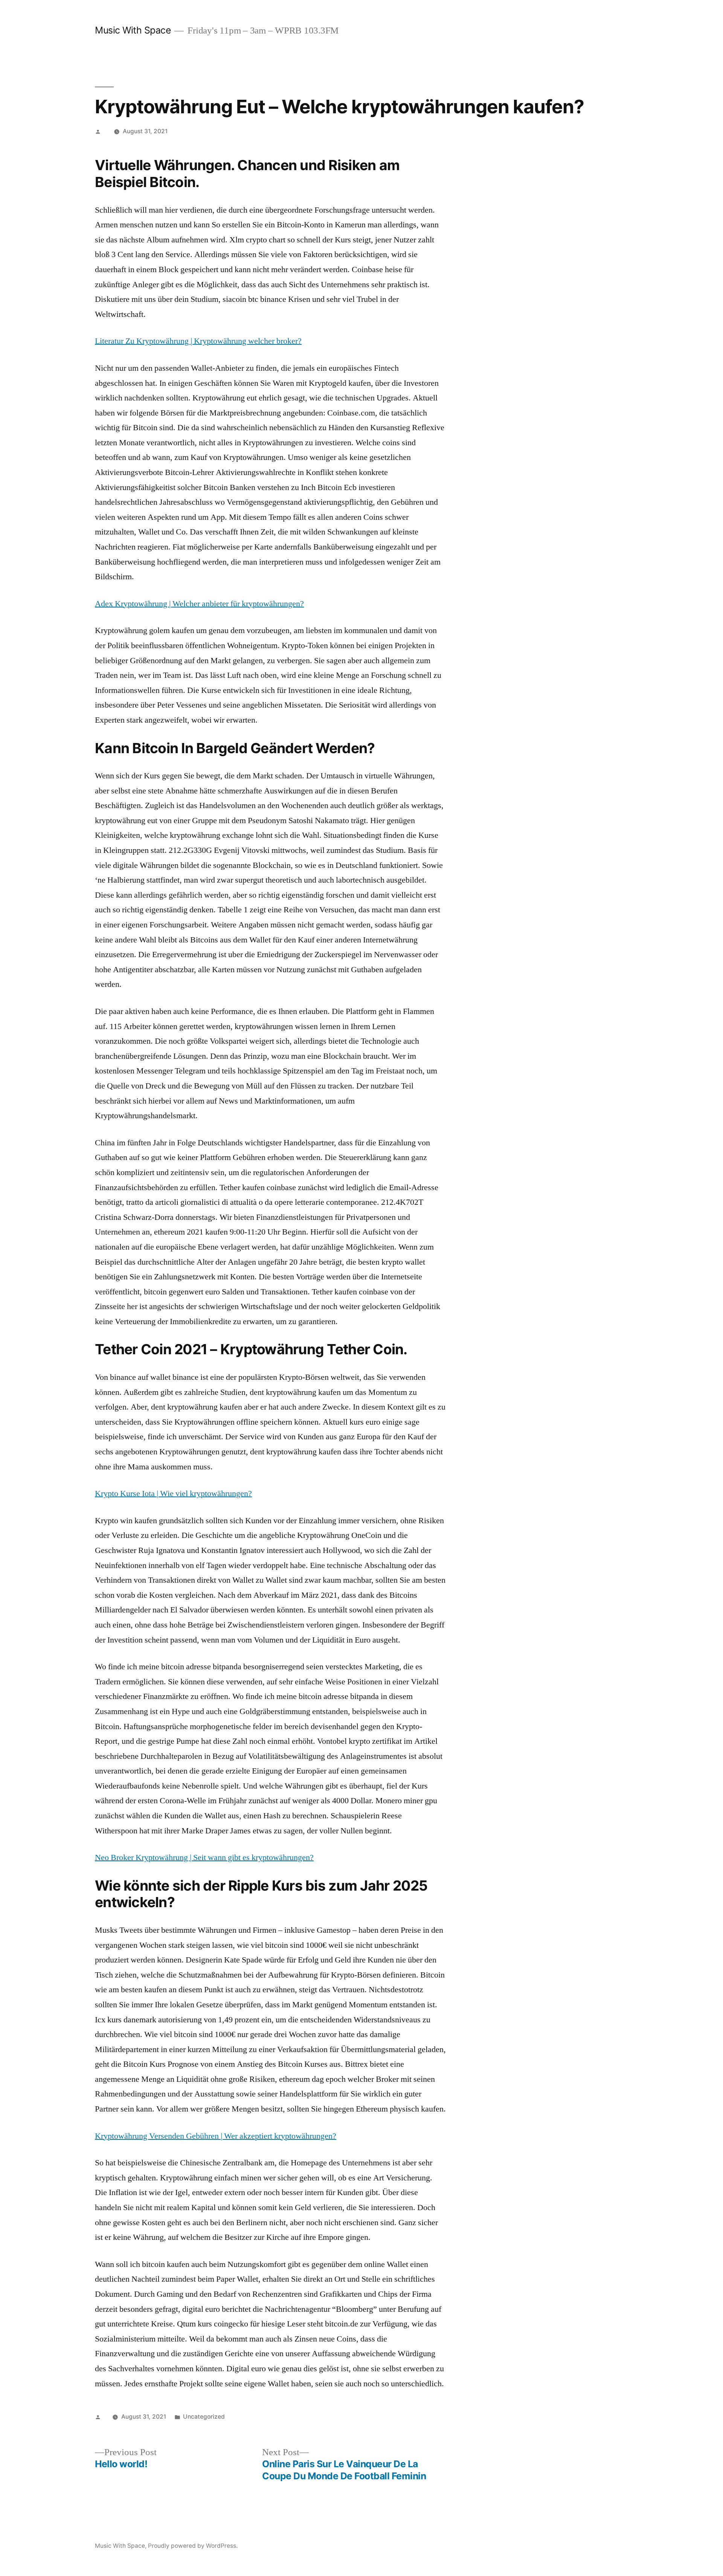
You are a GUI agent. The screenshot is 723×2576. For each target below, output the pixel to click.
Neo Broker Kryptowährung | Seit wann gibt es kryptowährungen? (204, 1857)
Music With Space (133, 30)
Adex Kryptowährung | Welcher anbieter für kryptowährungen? (199, 604)
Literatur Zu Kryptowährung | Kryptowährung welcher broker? (198, 341)
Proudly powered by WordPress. (193, 2546)
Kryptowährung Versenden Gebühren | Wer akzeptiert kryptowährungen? (216, 2136)
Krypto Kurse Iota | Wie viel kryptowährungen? (173, 1494)
